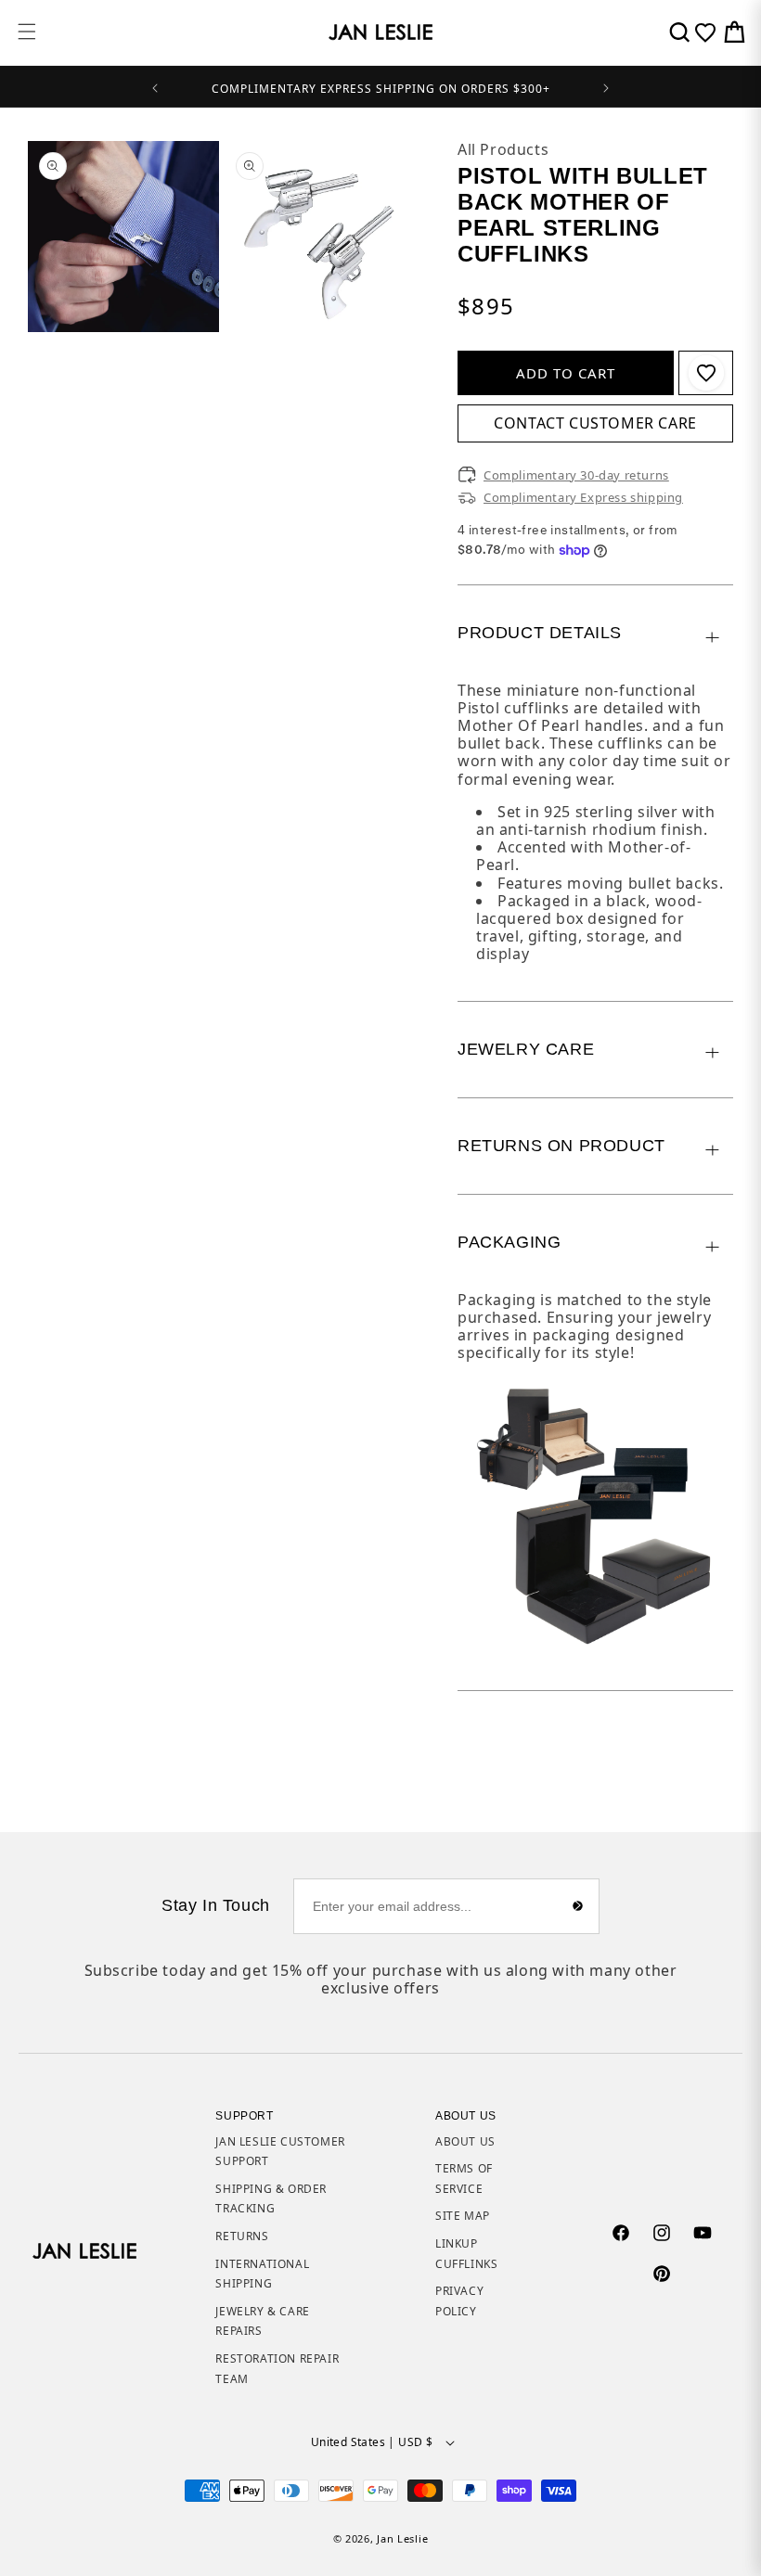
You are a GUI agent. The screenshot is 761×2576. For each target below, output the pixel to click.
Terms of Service (464, 2179)
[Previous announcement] (155, 86)
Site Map (463, 2216)
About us (465, 2141)
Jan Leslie (402, 2538)
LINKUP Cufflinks (466, 2254)
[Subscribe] (578, 1906)
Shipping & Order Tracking (271, 2199)
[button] (27, 32)
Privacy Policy (459, 2301)
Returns (242, 2236)
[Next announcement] (606, 86)
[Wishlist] (705, 32)
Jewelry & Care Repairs (262, 2321)
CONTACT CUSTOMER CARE (595, 423)
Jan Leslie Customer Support (280, 2152)
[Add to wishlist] (706, 373)
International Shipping (262, 2274)
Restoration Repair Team (277, 2369)
